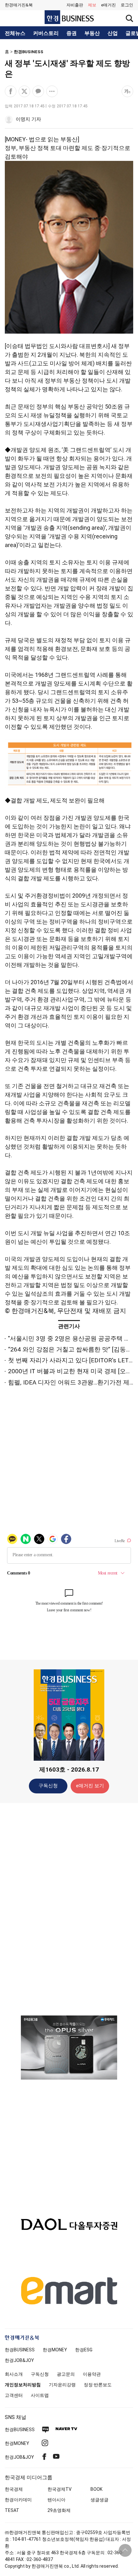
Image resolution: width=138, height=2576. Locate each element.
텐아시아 (56, 2500)
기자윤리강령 (62, 2385)
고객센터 (14, 2395)
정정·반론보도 (98, 2385)
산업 (113, 33)
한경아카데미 (18, 2500)
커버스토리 (46, 33)
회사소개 (14, 2374)
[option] (69, 2048)
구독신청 (48, 1786)
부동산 (92, 33)
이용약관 (92, 2374)
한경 (20, 2350)
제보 (92, 5)
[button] (127, 5)
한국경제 (14, 2489)
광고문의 (66, 2374)
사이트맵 (40, 2395)
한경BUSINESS (29, 52)
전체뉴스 (15, 33)
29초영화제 (59, 2510)
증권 (72, 33)
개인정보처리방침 (23, 2385)
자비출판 (75, 5)
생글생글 (99, 2500)
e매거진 (108, 5)
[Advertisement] (69, 1909)
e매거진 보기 (90, 1786)
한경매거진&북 (19, 5)
